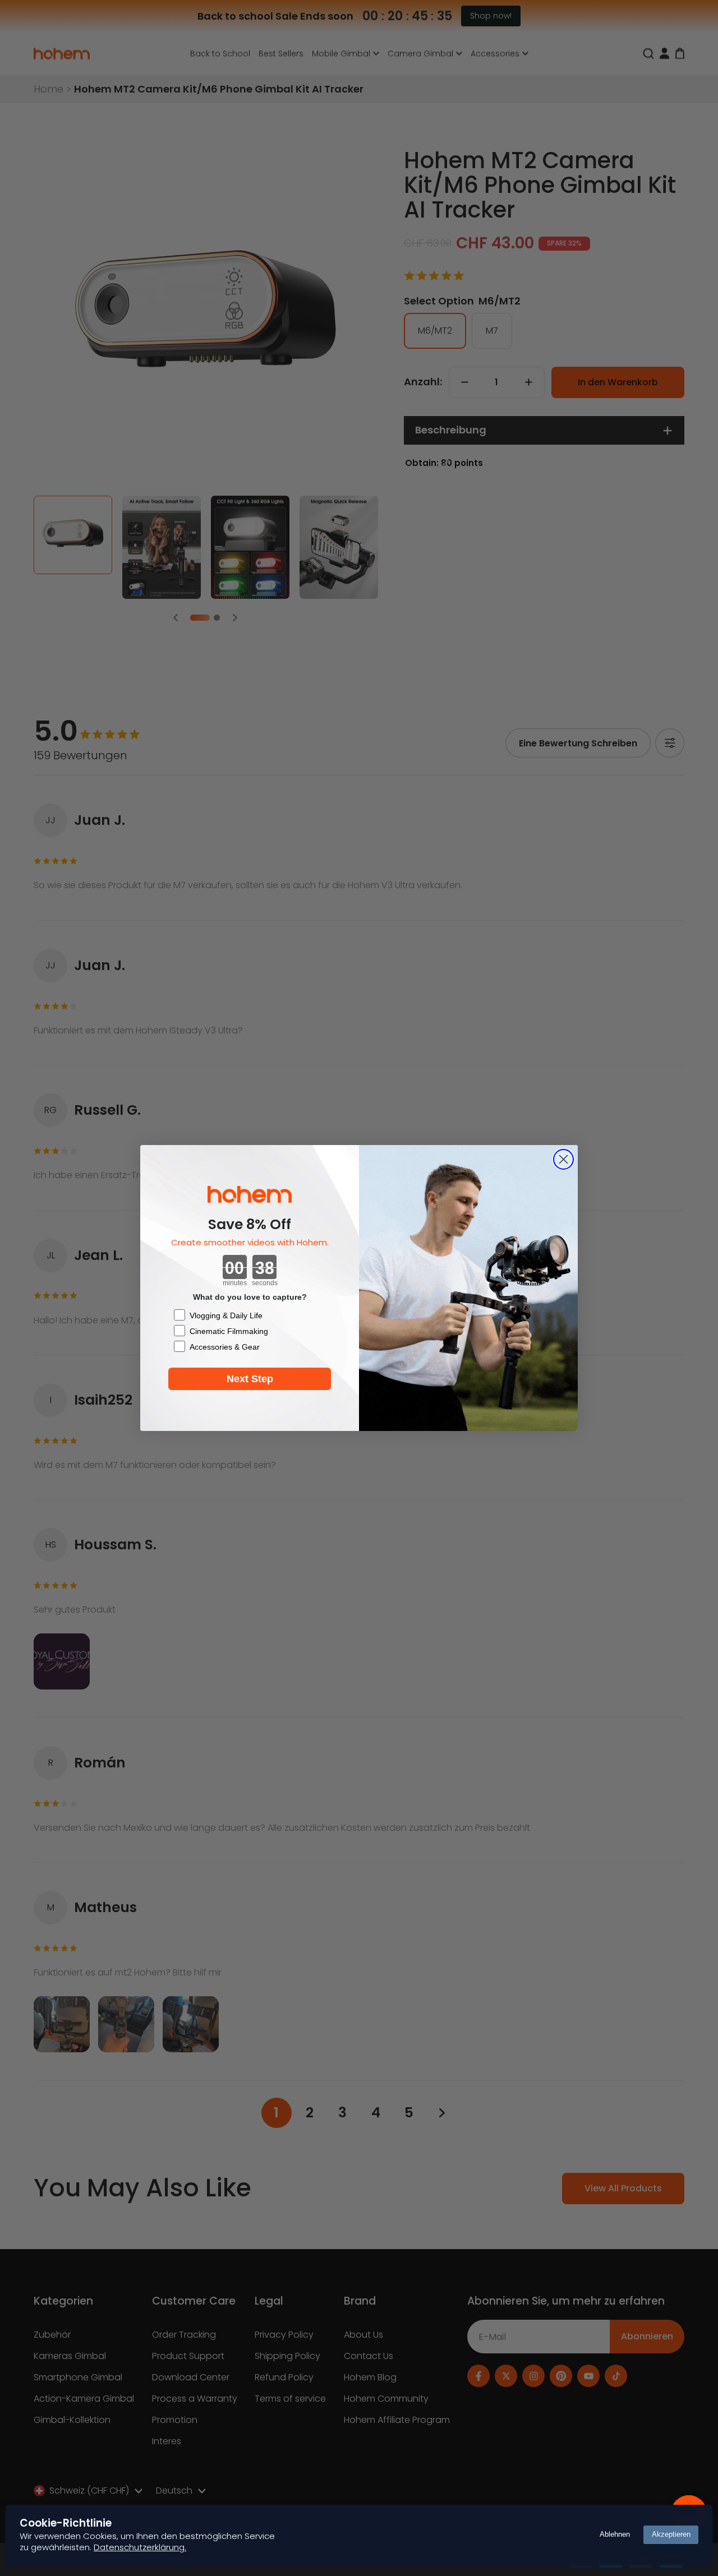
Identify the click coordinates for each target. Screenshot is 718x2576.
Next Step (250, 1379)
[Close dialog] (563, 1159)
